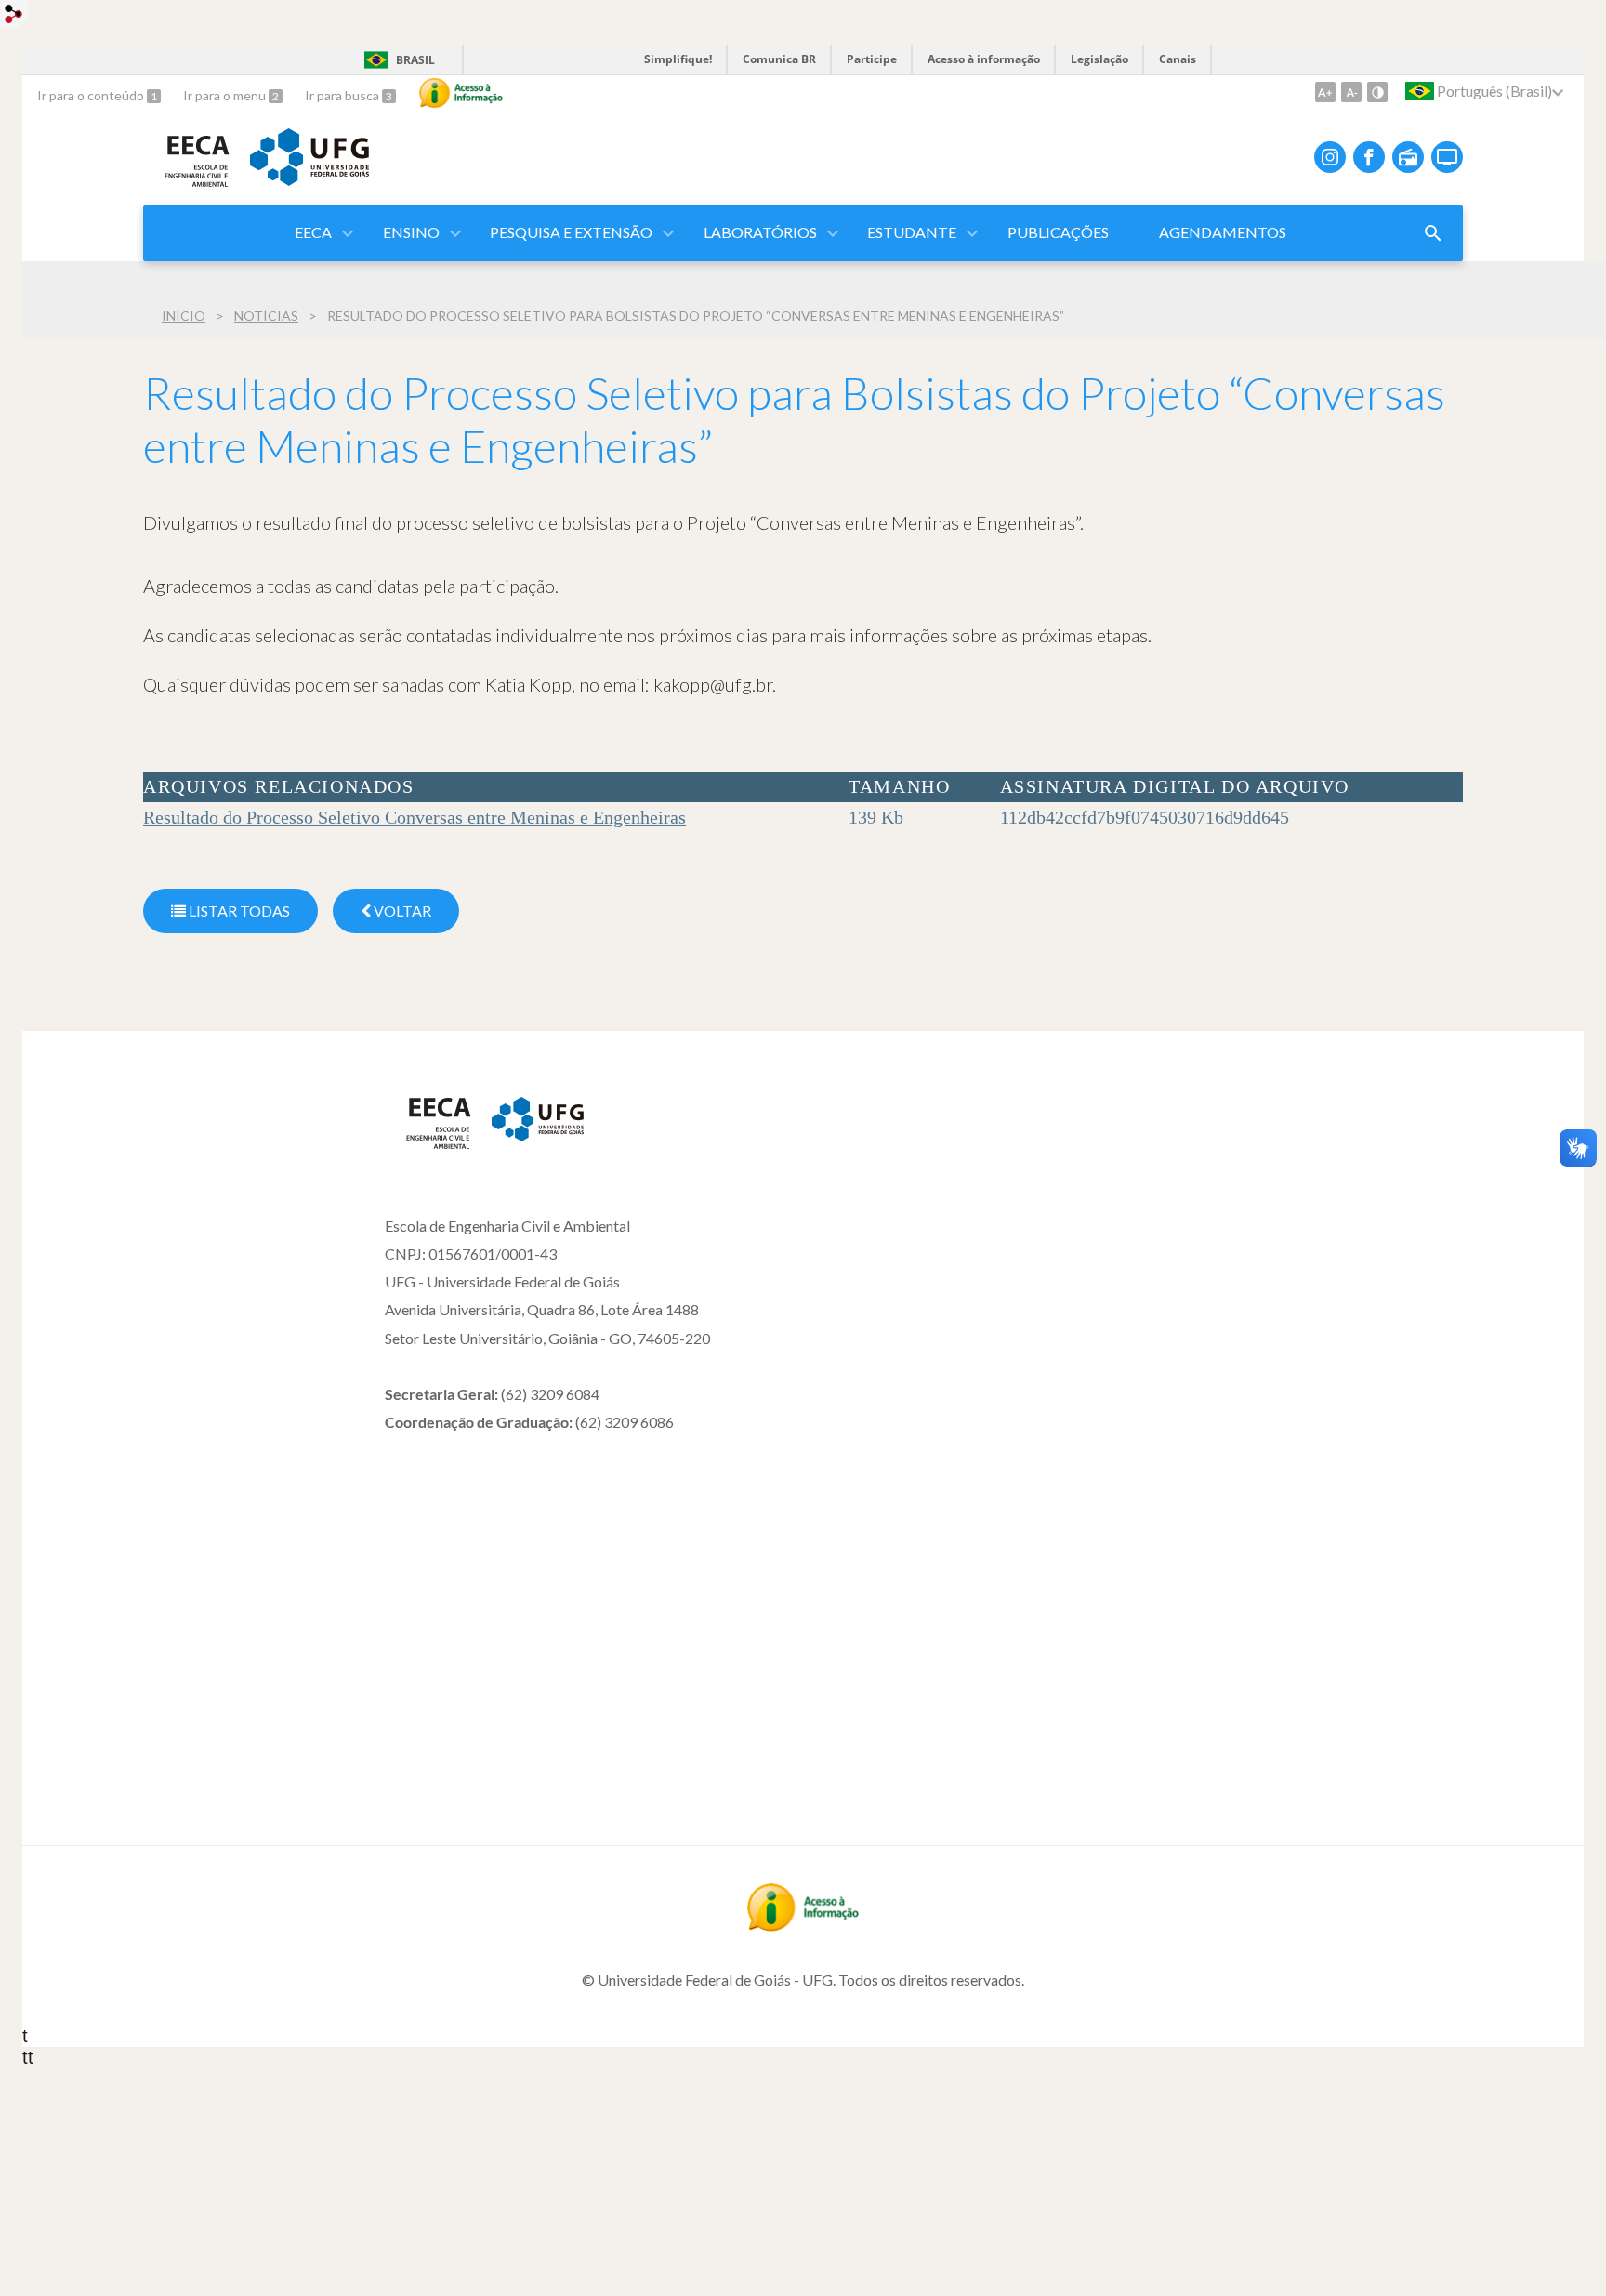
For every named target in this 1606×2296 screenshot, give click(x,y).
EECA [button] (313, 232)
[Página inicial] (429, 1145)
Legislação (1099, 59)
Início (184, 316)
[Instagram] (1330, 157)
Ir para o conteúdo (92, 95)
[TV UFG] (1447, 157)
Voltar (401, 910)
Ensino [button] (411, 232)
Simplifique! (678, 59)
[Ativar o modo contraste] (1377, 92)
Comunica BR (779, 59)
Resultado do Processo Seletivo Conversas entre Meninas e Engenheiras (415, 817)
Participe (872, 59)
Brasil (415, 60)
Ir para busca (343, 95)
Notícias (266, 316)
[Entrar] (14, 16)
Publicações (1058, 232)
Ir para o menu (226, 95)
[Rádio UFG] (1408, 157)
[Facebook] (1369, 157)
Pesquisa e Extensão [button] (571, 232)
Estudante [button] (912, 232)
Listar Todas (238, 910)
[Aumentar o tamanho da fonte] (1325, 92)
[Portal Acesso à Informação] (803, 1925)
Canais (1178, 59)
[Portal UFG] (309, 179)
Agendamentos (1223, 232)
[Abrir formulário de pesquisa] (1433, 233)
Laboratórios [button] (760, 232)
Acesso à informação (984, 59)
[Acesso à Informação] (461, 93)
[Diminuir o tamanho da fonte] (1351, 92)
